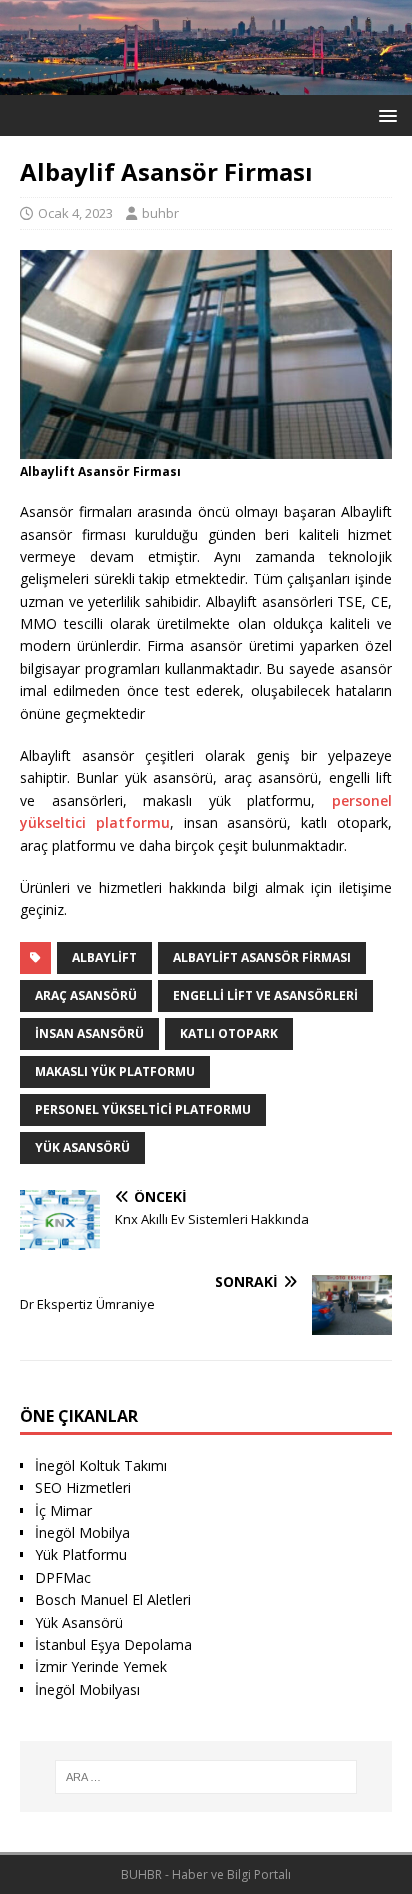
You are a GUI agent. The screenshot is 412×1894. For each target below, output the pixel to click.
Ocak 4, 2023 (75, 213)
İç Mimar (63, 1510)
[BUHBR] (206, 83)
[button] (384, 114)
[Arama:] (206, 1777)
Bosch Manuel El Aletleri (113, 1599)
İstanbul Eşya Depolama (113, 1644)
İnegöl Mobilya (82, 1532)
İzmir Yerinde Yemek (101, 1666)
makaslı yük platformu (115, 1071)
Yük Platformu (81, 1554)
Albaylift (104, 957)
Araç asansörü (86, 995)
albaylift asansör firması (262, 957)
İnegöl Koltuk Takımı (101, 1465)
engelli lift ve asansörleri (265, 995)
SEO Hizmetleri (83, 1487)
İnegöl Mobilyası (87, 1689)
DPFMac (63, 1577)
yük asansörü (82, 1147)
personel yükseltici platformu (143, 1109)
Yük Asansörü (79, 1622)
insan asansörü (89, 1033)
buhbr (160, 213)
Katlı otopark (229, 1033)
